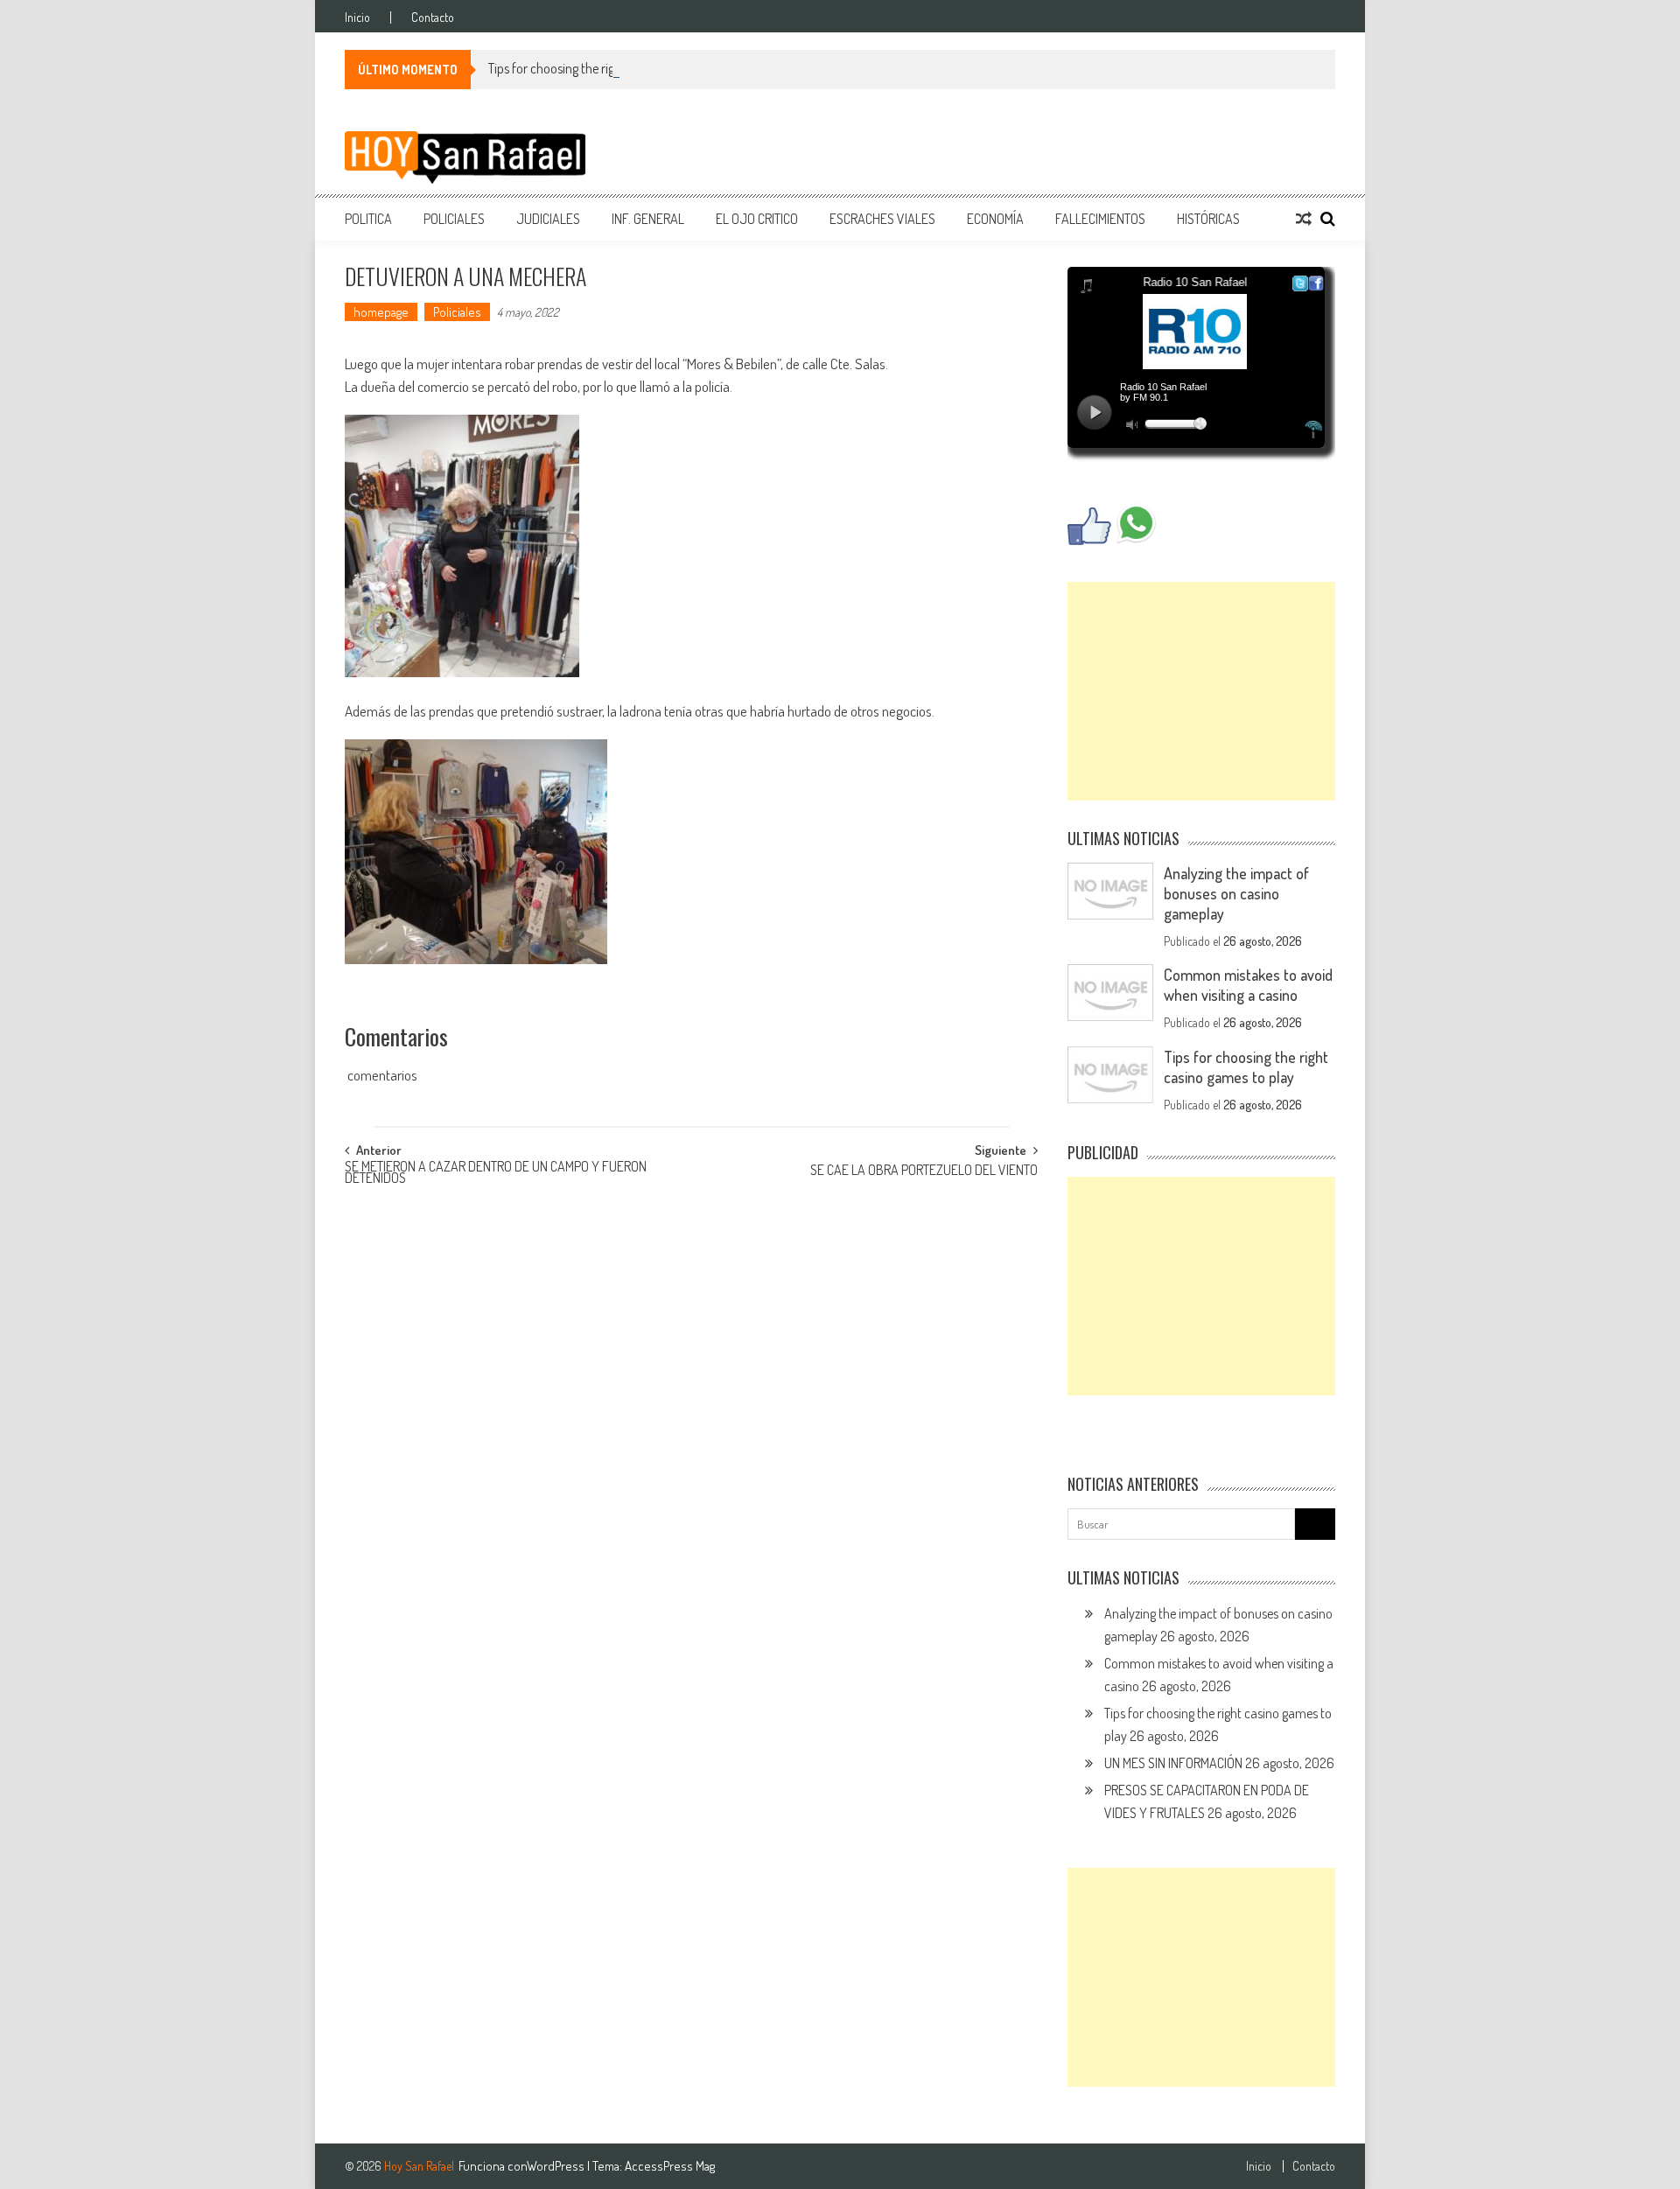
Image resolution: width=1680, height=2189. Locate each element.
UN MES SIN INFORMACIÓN (1173, 1763)
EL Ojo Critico (757, 219)
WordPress (557, 2166)
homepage (381, 312)
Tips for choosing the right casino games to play (615, 68)
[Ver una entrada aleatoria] (1304, 219)
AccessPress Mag (670, 2166)
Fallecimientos (1100, 219)
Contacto (433, 17)
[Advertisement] (1201, 691)
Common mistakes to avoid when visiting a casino (1248, 985)
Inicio (357, 17)
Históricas (1208, 219)
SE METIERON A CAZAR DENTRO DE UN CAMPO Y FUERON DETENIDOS (496, 1174)
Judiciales (548, 219)
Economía (995, 219)
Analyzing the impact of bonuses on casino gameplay (1236, 893)
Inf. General (648, 219)
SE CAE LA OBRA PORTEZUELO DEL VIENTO (924, 1171)
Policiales (454, 219)
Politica (368, 219)
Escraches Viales (882, 219)
